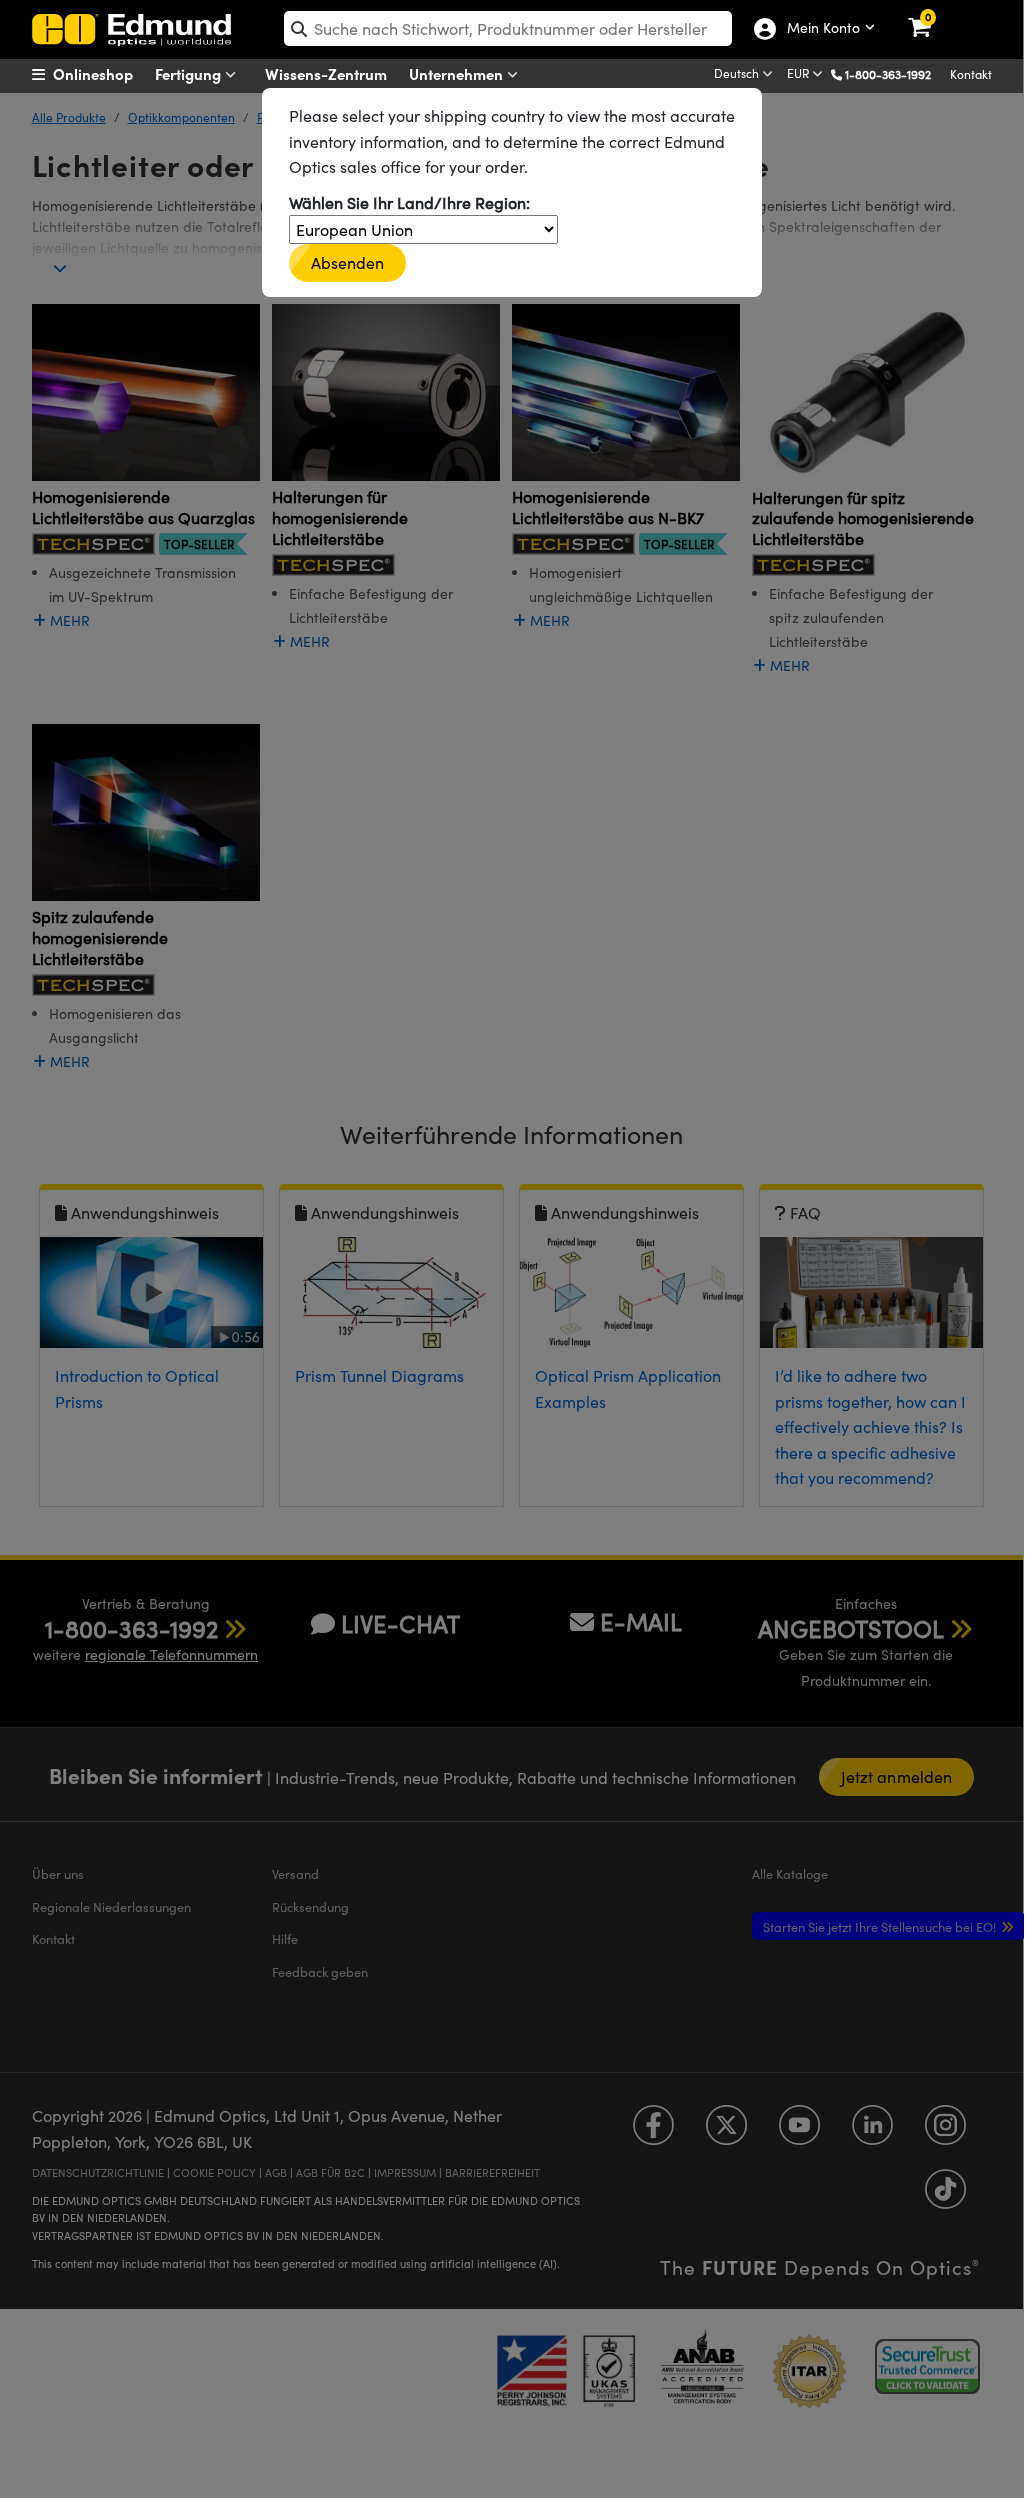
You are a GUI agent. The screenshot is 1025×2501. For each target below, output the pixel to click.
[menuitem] (107, 74)
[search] (508, 28)
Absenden (348, 262)
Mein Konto (819, 29)
